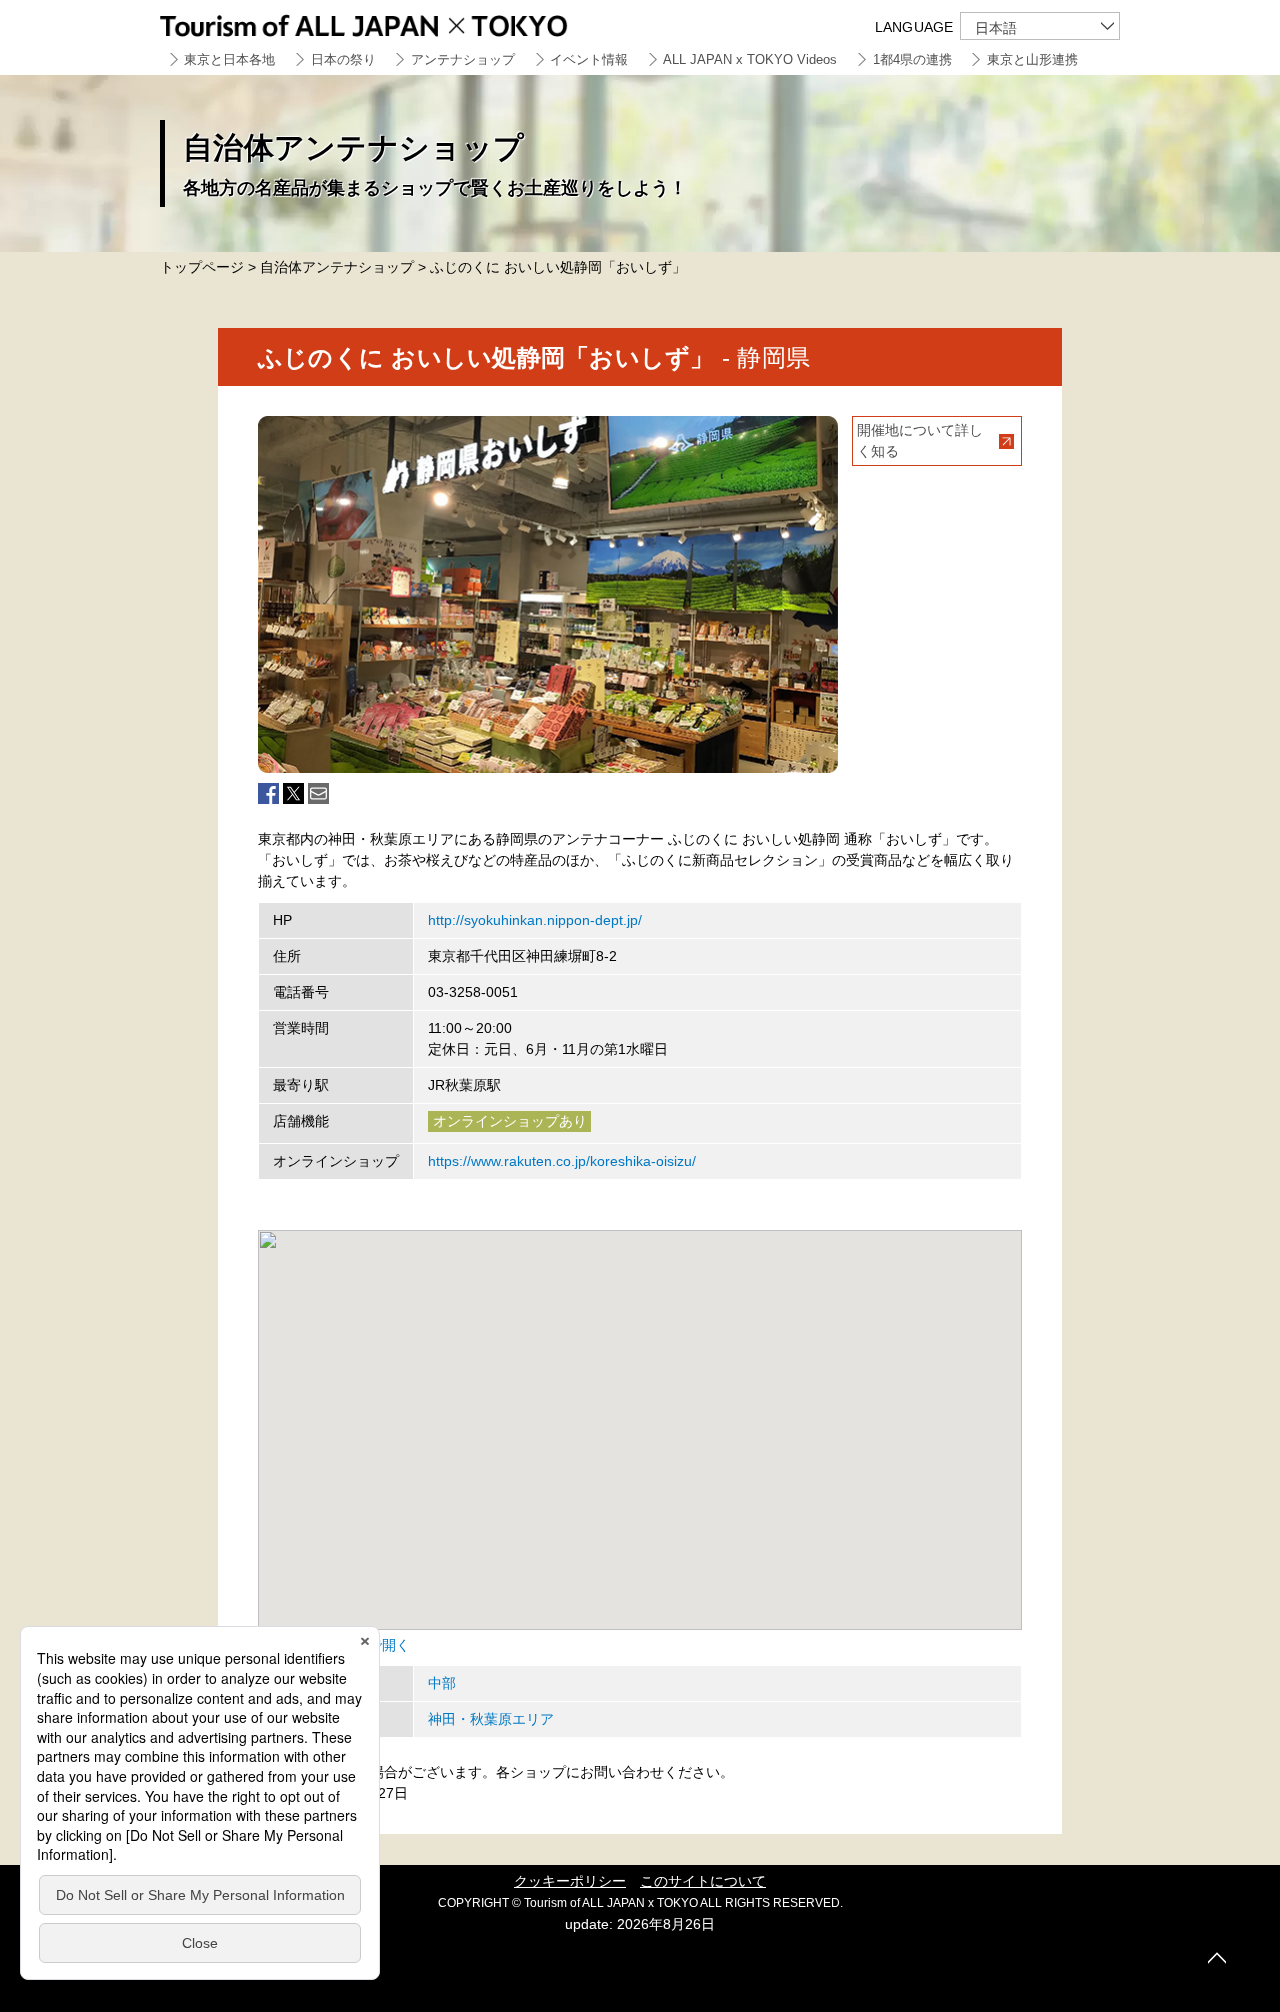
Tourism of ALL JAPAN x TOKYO (410, 22)
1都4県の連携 (912, 59)
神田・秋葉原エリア (491, 1719)
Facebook (268, 793)
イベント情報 (589, 59)
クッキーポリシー (570, 1881)
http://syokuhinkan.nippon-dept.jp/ (535, 920)
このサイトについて (703, 1881)
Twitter (293, 793)
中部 (442, 1683)
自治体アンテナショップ (337, 267)
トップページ (202, 267)
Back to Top (1217, 1958)
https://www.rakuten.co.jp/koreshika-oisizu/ (562, 1161)
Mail (318, 793)
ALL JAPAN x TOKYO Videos (750, 59)
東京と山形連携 (1032, 59)
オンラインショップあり (510, 1121)
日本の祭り (343, 59)
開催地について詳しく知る (920, 440)
